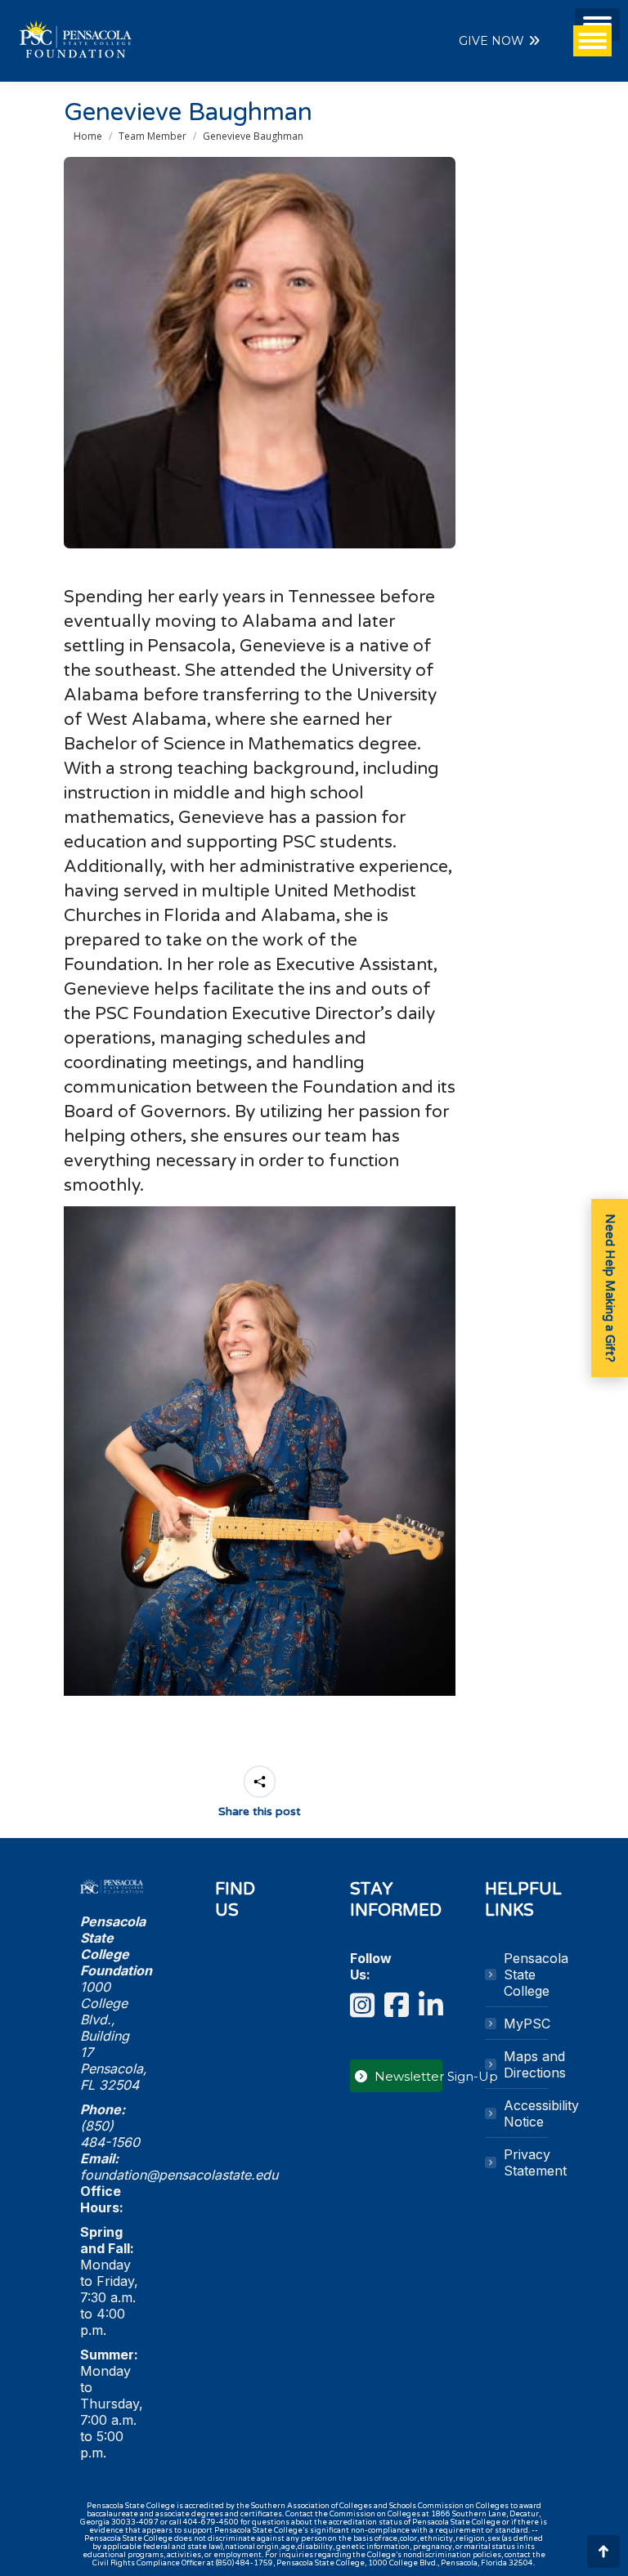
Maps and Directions (535, 2064)
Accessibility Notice (541, 2113)
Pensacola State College (536, 1974)
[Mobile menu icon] (597, 25)
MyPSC (527, 2024)
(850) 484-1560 (110, 2134)
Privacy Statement (535, 2162)
